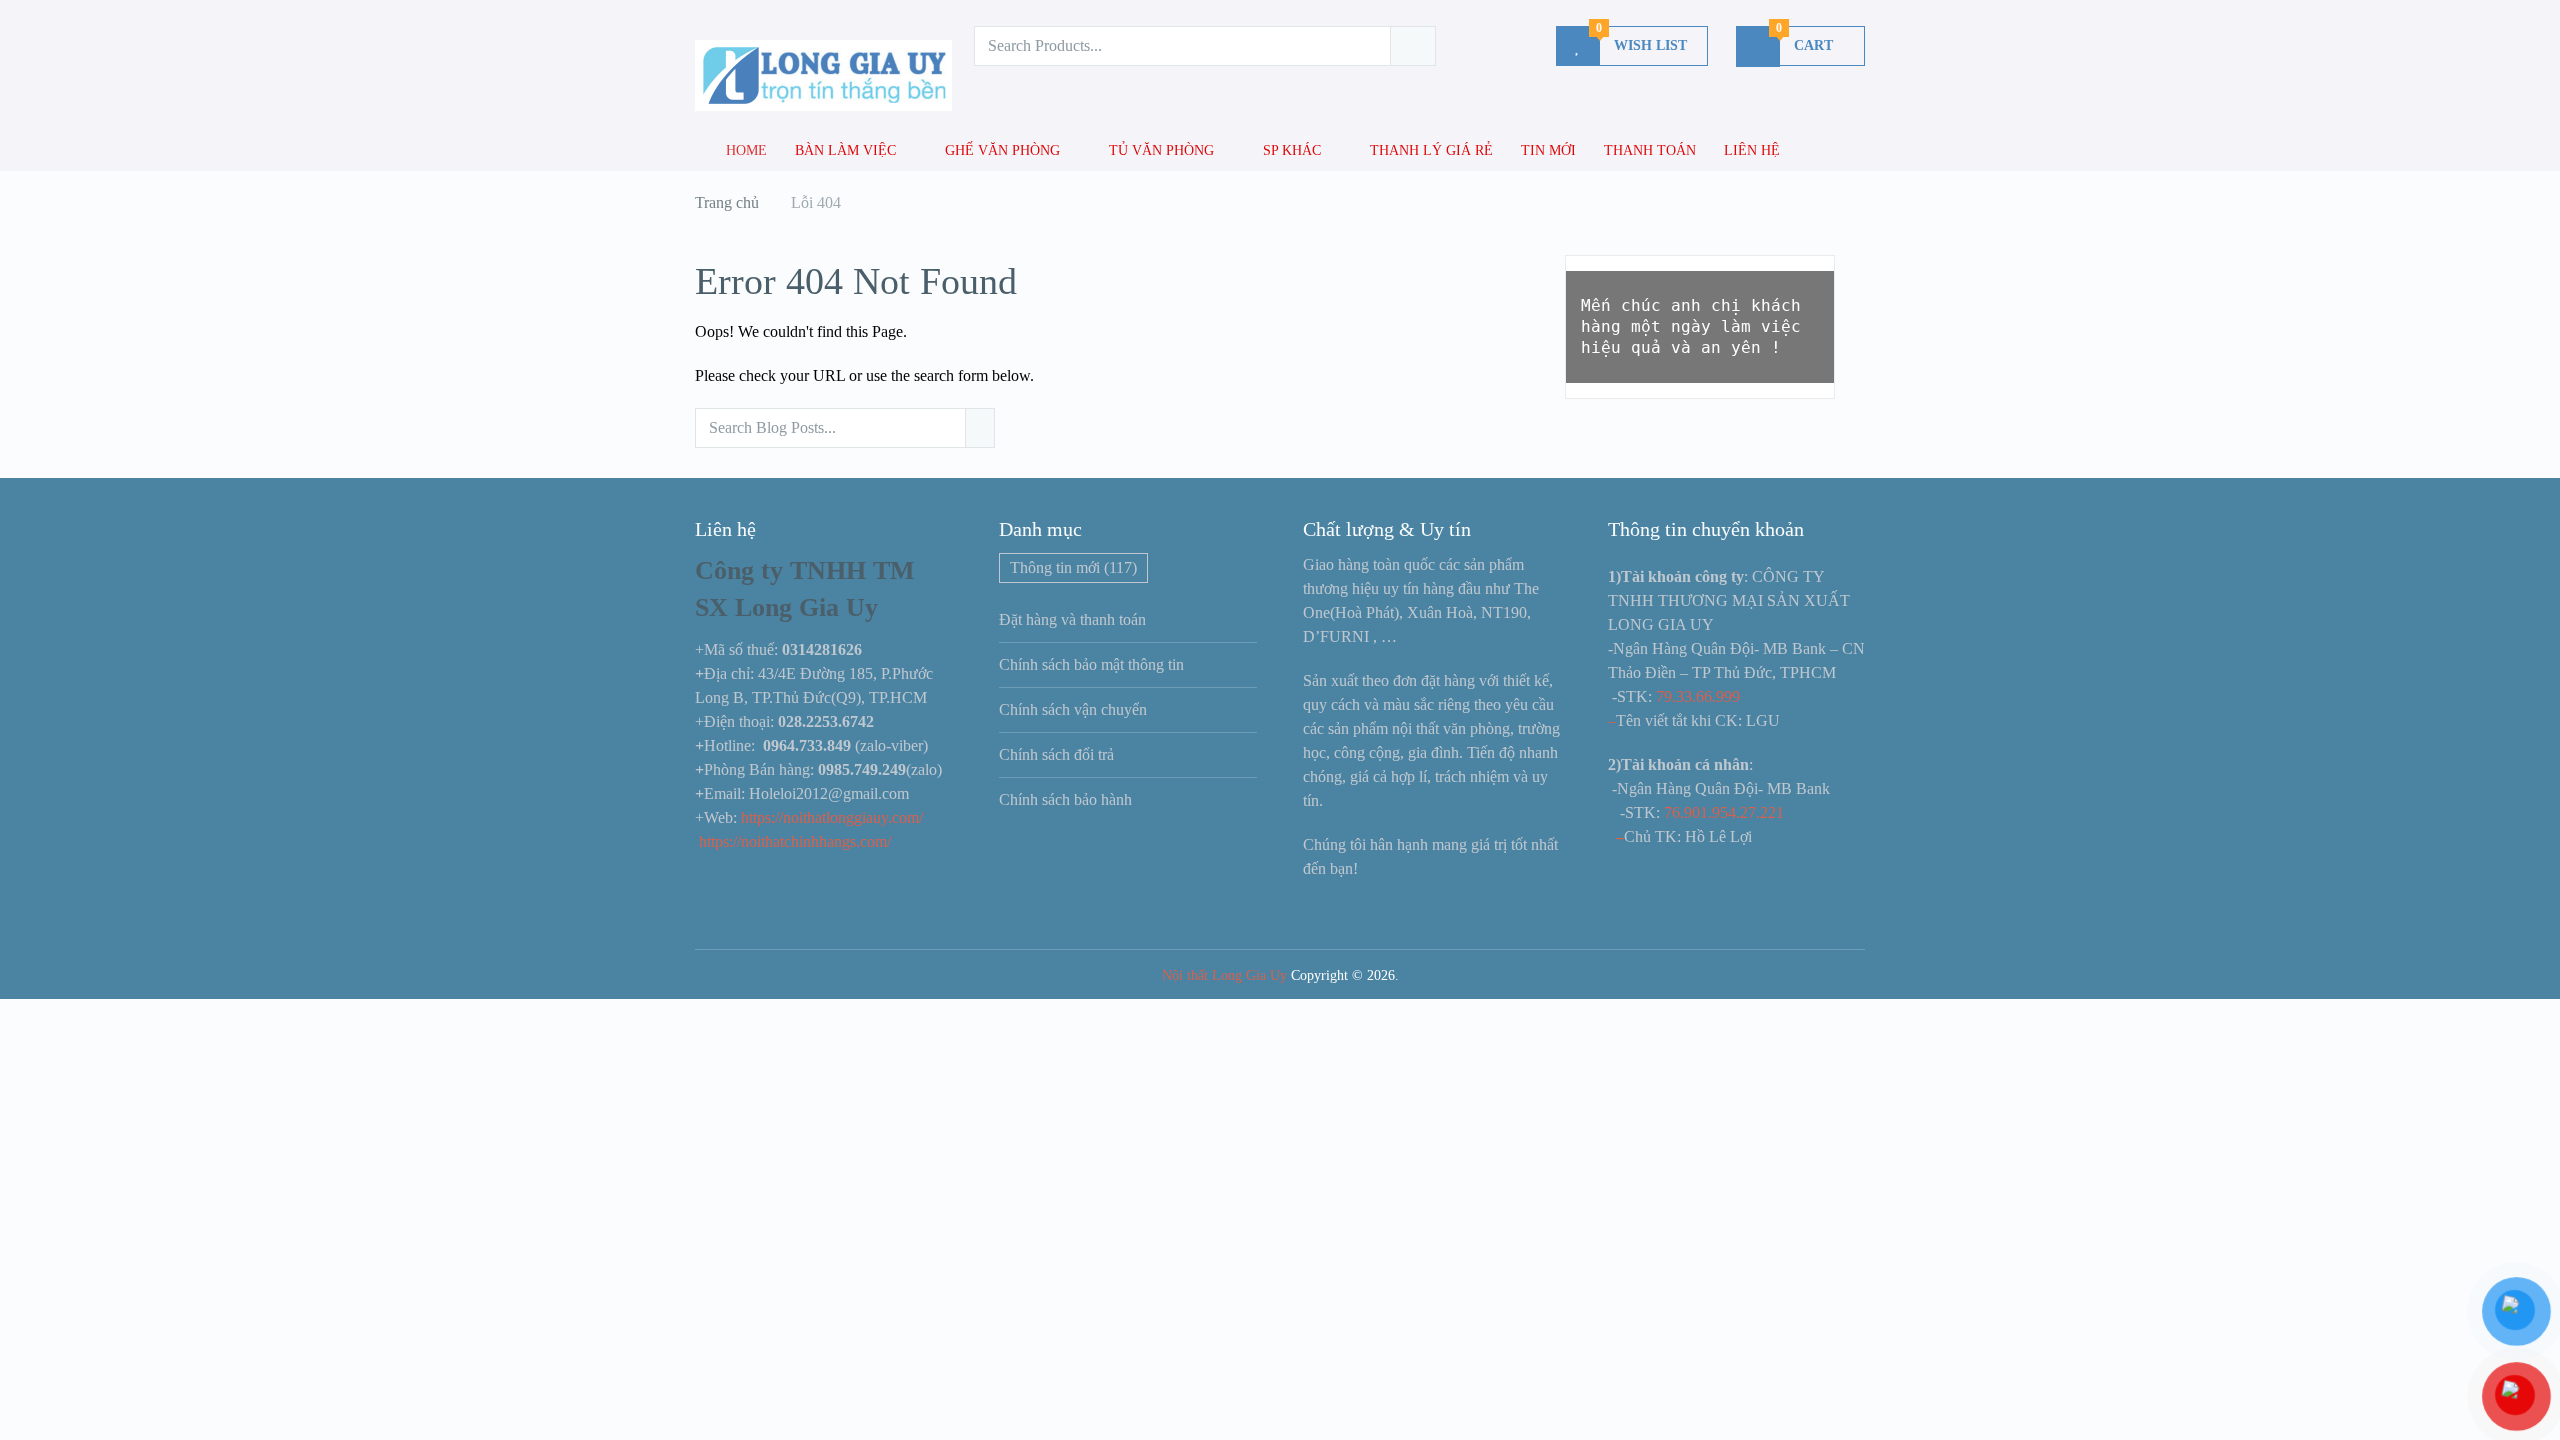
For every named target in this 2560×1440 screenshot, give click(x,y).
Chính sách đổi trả (1056, 754)
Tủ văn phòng (1161, 150)
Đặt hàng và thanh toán (1072, 619)
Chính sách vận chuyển (1073, 709)
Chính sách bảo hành (1065, 799)
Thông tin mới (1073, 567)
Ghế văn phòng (1002, 150)
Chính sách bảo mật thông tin (1091, 664)
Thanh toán (1650, 150)
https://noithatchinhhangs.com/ (795, 841)
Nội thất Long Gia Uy (1224, 975)
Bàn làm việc (845, 150)
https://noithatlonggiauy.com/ (834, 817)
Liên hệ (1752, 150)
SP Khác (1292, 150)
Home (744, 150)
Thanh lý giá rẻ (1431, 150)
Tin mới (1548, 150)
